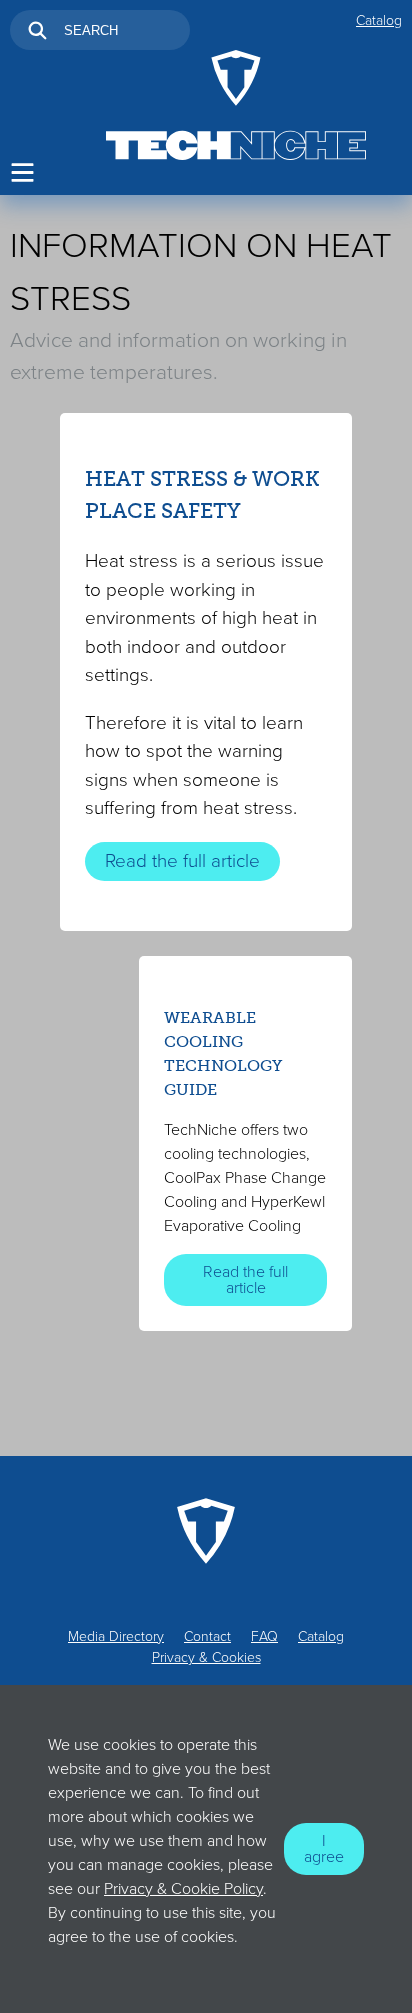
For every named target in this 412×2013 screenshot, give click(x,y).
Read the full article (182, 861)
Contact (207, 1636)
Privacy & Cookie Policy (183, 1889)
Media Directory (116, 1636)
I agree (324, 1849)
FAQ (264, 1636)
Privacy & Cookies (206, 1657)
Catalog (379, 20)
